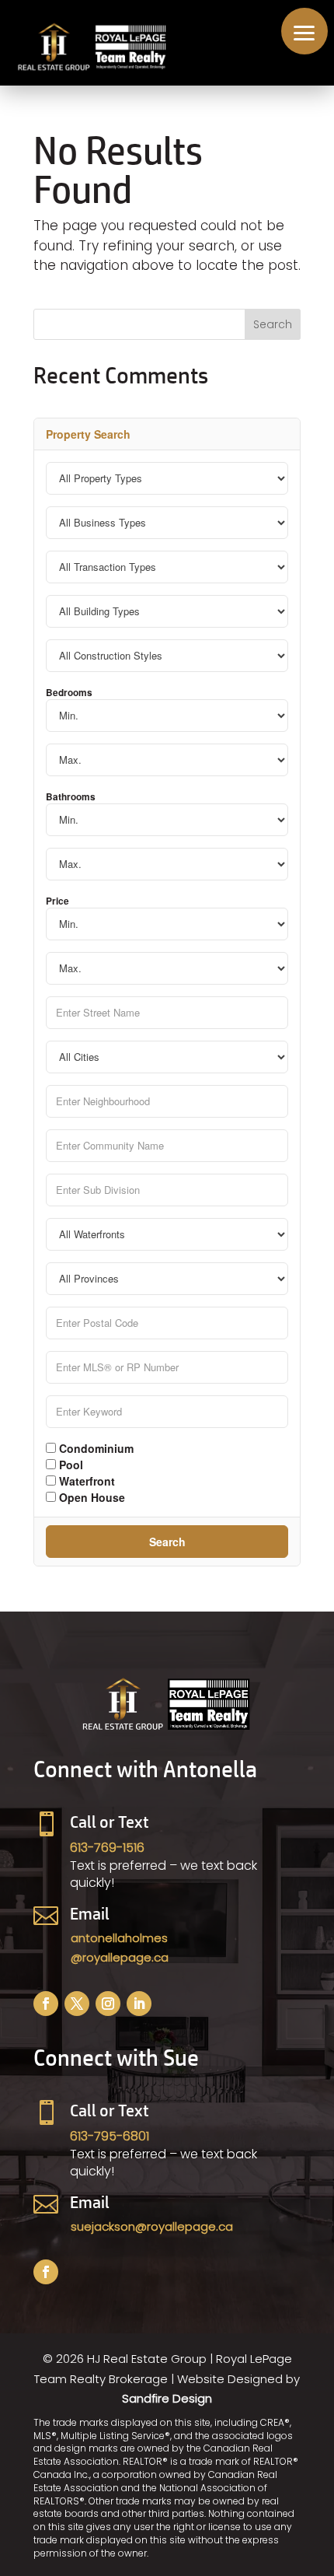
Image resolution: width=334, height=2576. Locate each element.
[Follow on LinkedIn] (139, 2004)
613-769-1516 (107, 1848)
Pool (70, 1464)
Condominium (95, 1447)
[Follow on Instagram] (108, 2004)
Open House (90, 1496)
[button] (304, 31)
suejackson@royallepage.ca (152, 2226)
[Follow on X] (77, 2004)
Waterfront (85, 1480)
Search (167, 1542)
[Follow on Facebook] (46, 2004)
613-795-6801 (110, 2136)
